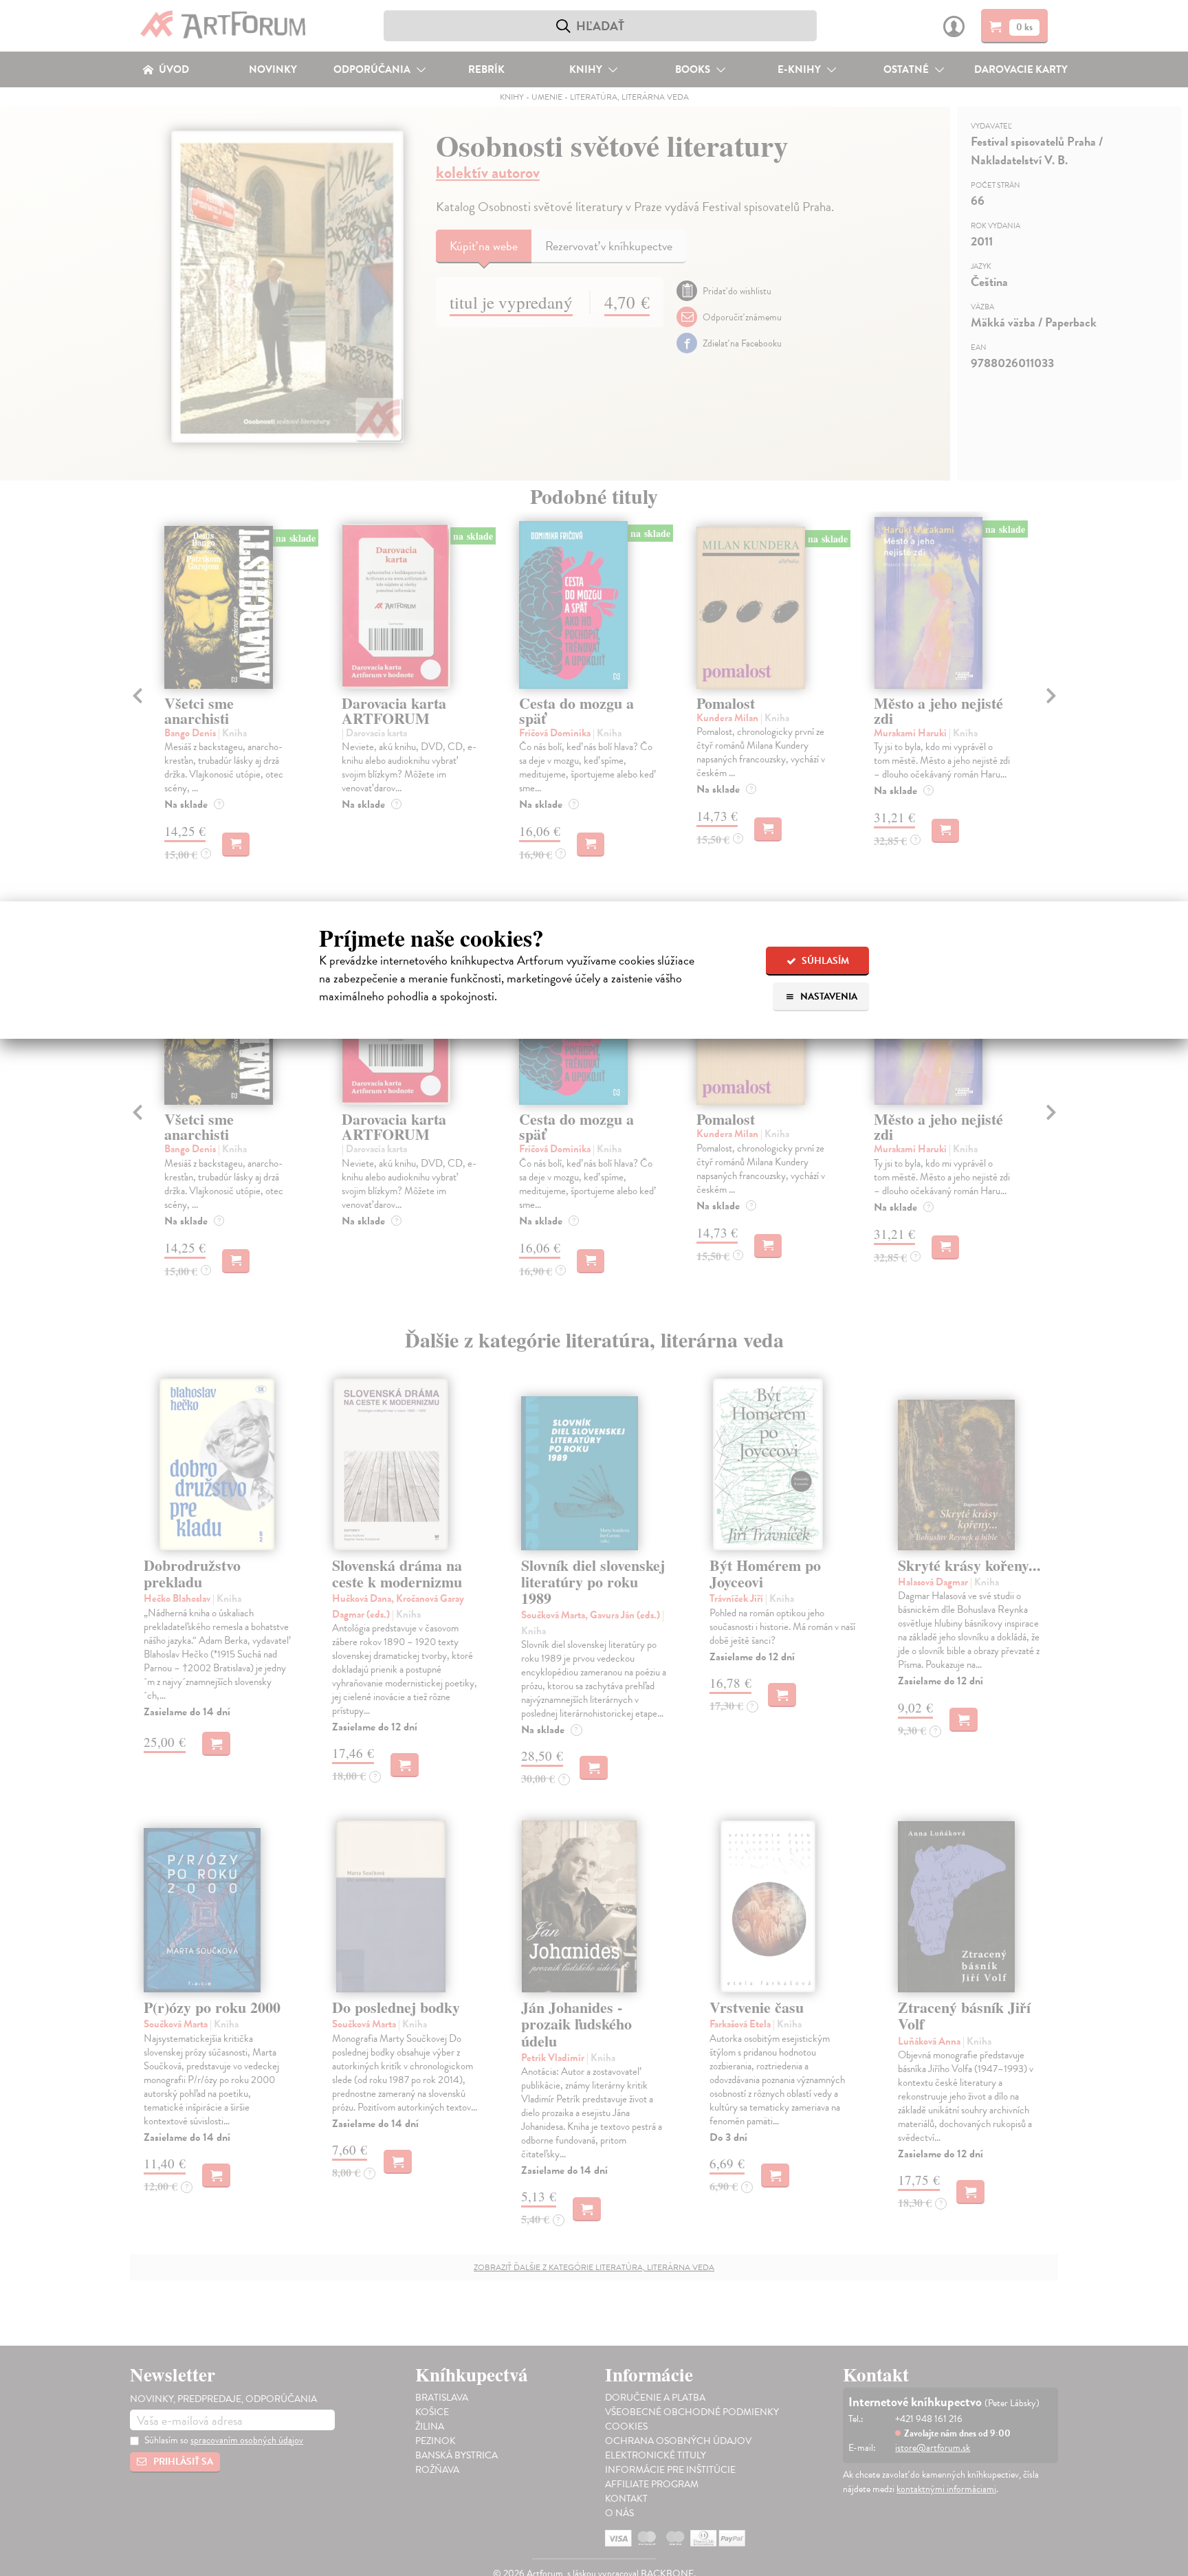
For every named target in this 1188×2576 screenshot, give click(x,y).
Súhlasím (824, 961)
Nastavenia (828, 997)
